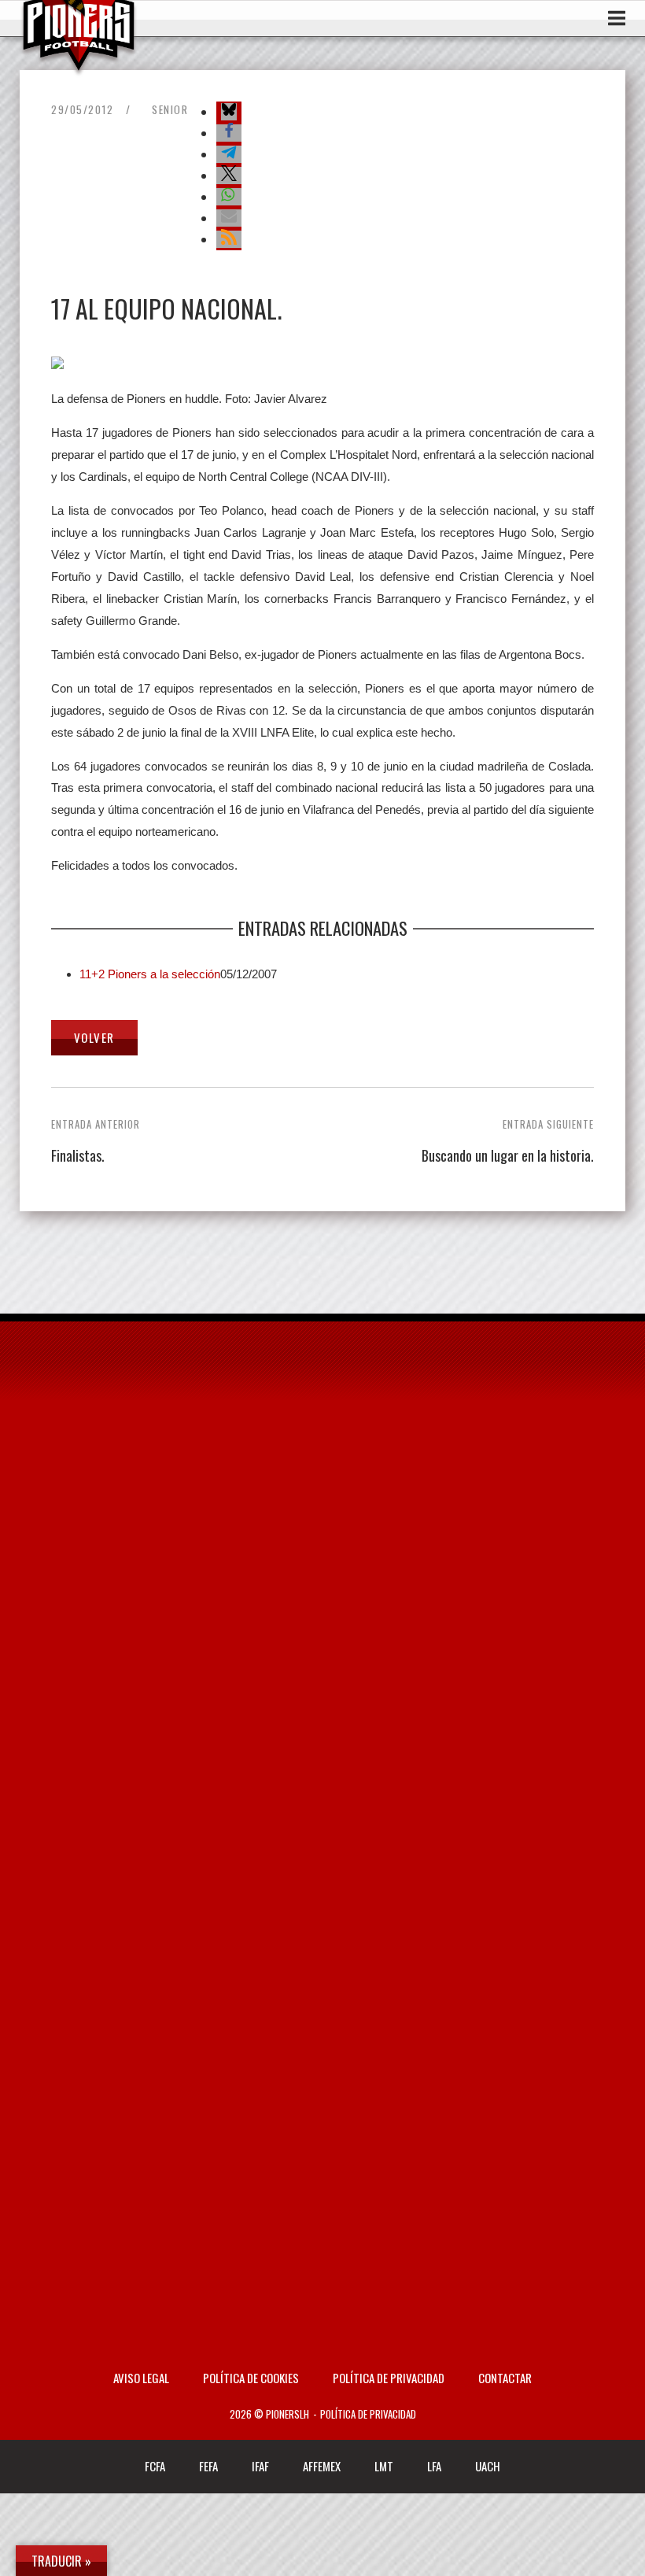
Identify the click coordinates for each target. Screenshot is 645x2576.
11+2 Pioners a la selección (150, 974)
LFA (434, 2466)
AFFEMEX (322, 2466)
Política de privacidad (389, 2378)
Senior (170, 109)
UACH (488, 2466)
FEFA (208, 2466)
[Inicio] (79, 66)
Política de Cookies (251, 2378)
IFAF (260, 2466)
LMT (384, 2466)
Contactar (505, 2378)
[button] (229, 112)
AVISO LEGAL (141, 2378)
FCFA (155, 2466)
